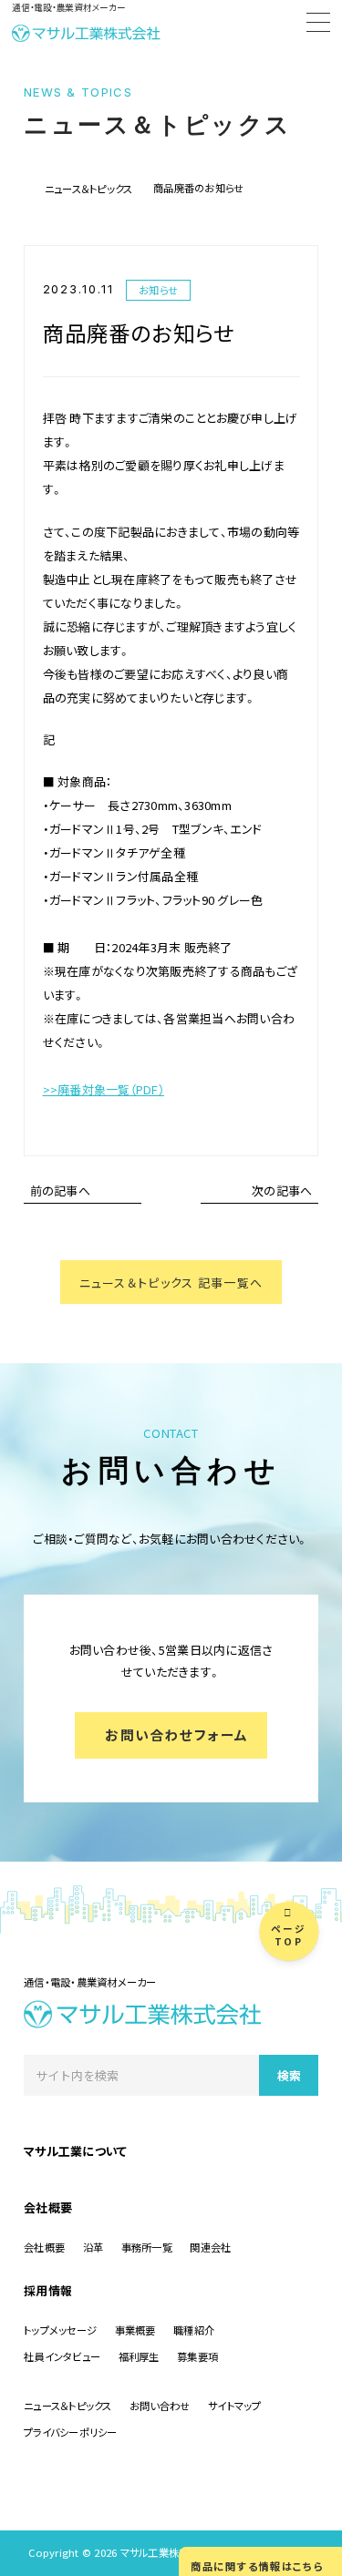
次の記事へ (282, 1191)
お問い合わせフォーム (177, 1734)
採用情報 (48, 2290)
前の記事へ (60, 1191)
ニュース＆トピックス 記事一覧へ (171, 1283)
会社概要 (48, 2207)
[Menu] (318, 25)
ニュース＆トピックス (89, 189)
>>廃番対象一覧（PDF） (104, 1089)
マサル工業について (75, 2151)
